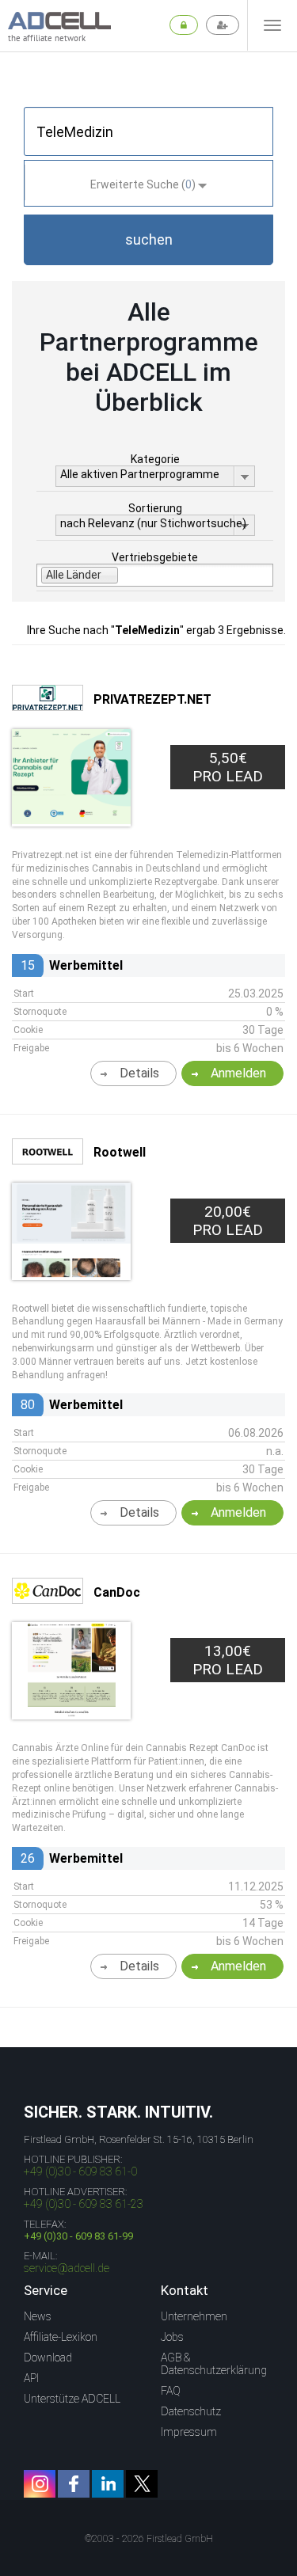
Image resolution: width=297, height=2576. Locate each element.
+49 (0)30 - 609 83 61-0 (80, 2171)
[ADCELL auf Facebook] (74, 2484)
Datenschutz (191, 2411)
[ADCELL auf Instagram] (40, 2484)
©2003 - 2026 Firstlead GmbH (149, 2539)
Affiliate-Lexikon (61, 2337)
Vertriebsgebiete (155, 557)
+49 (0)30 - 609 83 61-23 (84, 2204)
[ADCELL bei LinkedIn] (108, 2484)
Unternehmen (194, 2316)
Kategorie (155, 459)
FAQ (171, 2391)
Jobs (172, 2337)
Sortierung (155, 508)
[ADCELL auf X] (142, 2484)
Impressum (189, 2432)
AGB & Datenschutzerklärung (214, 2364)
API (31, 2378)
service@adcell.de (67, 2268)
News (38, 2316)
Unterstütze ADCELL (72, 2399)
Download (48, 2358)
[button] (148, 240)
